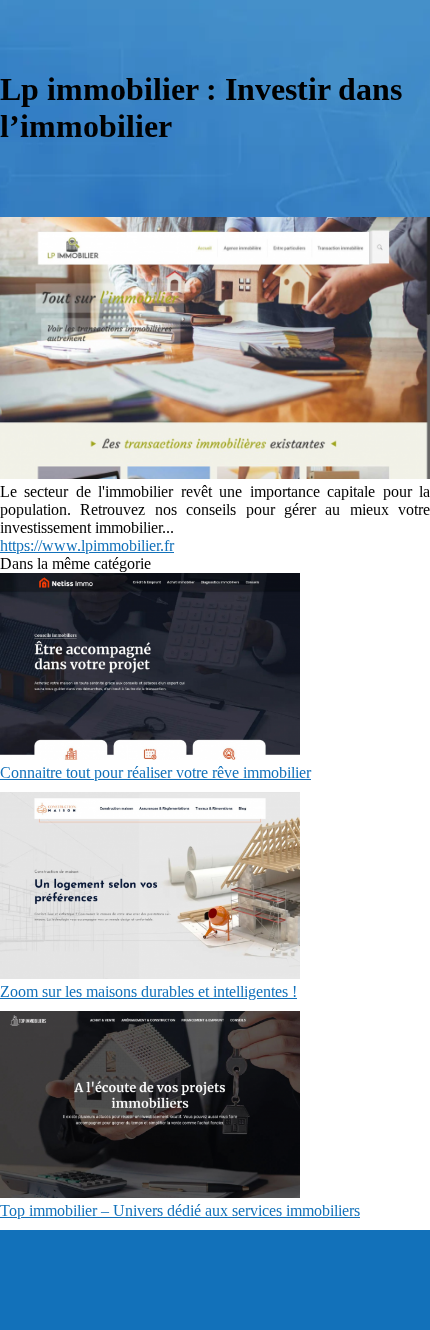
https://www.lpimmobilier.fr (87, 545)
